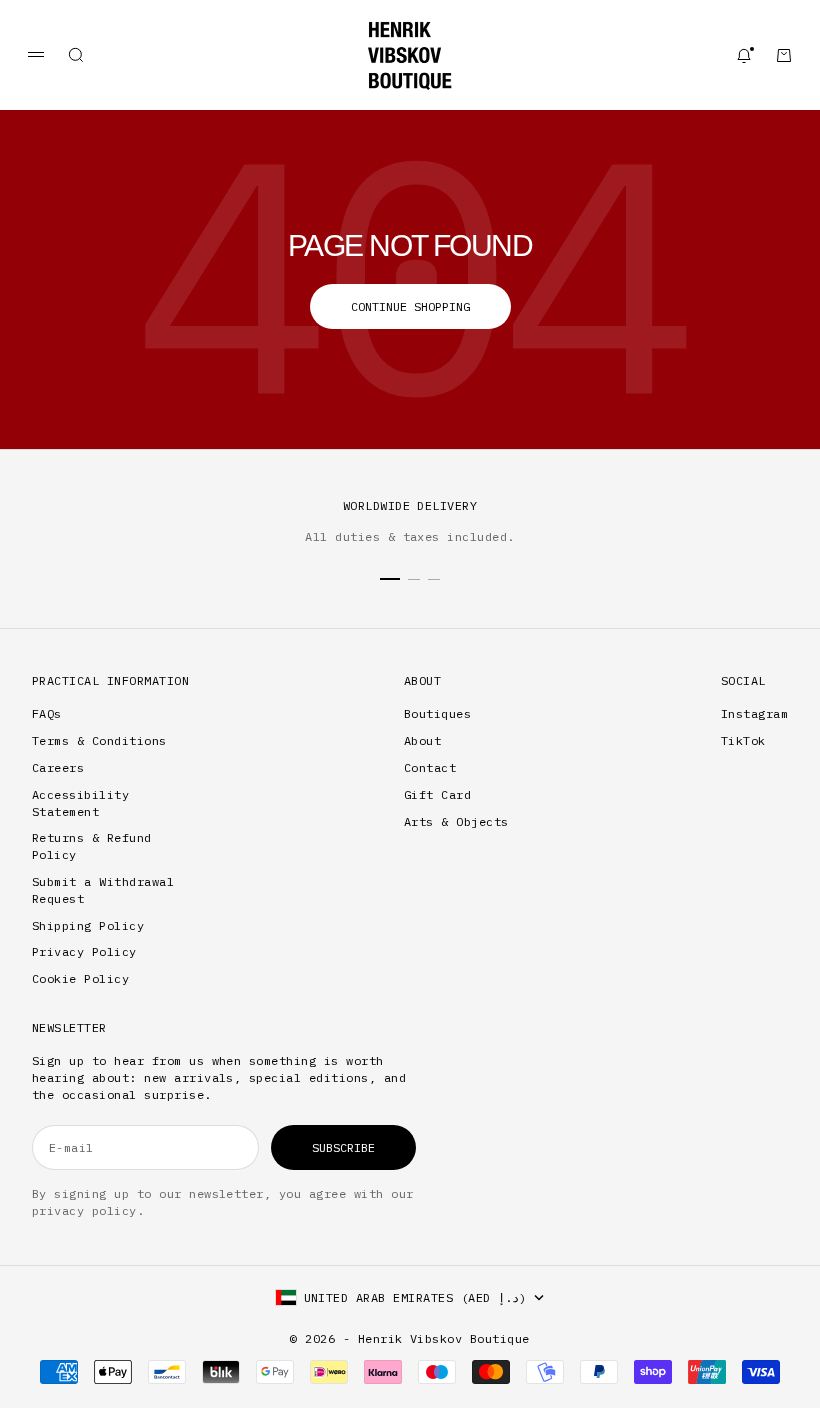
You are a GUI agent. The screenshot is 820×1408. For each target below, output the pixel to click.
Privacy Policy (84, 951)
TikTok (743, 740)
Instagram (754, 713)
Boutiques (437, 713)
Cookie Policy (80, 978)
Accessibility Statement (80, 803)
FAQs (47, 713)
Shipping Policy (88, 925)
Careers (58, 767)
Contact (430, 767)
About (422, 740)
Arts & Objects (456, 821)
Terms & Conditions (99, 740)
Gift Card (437, 794)
